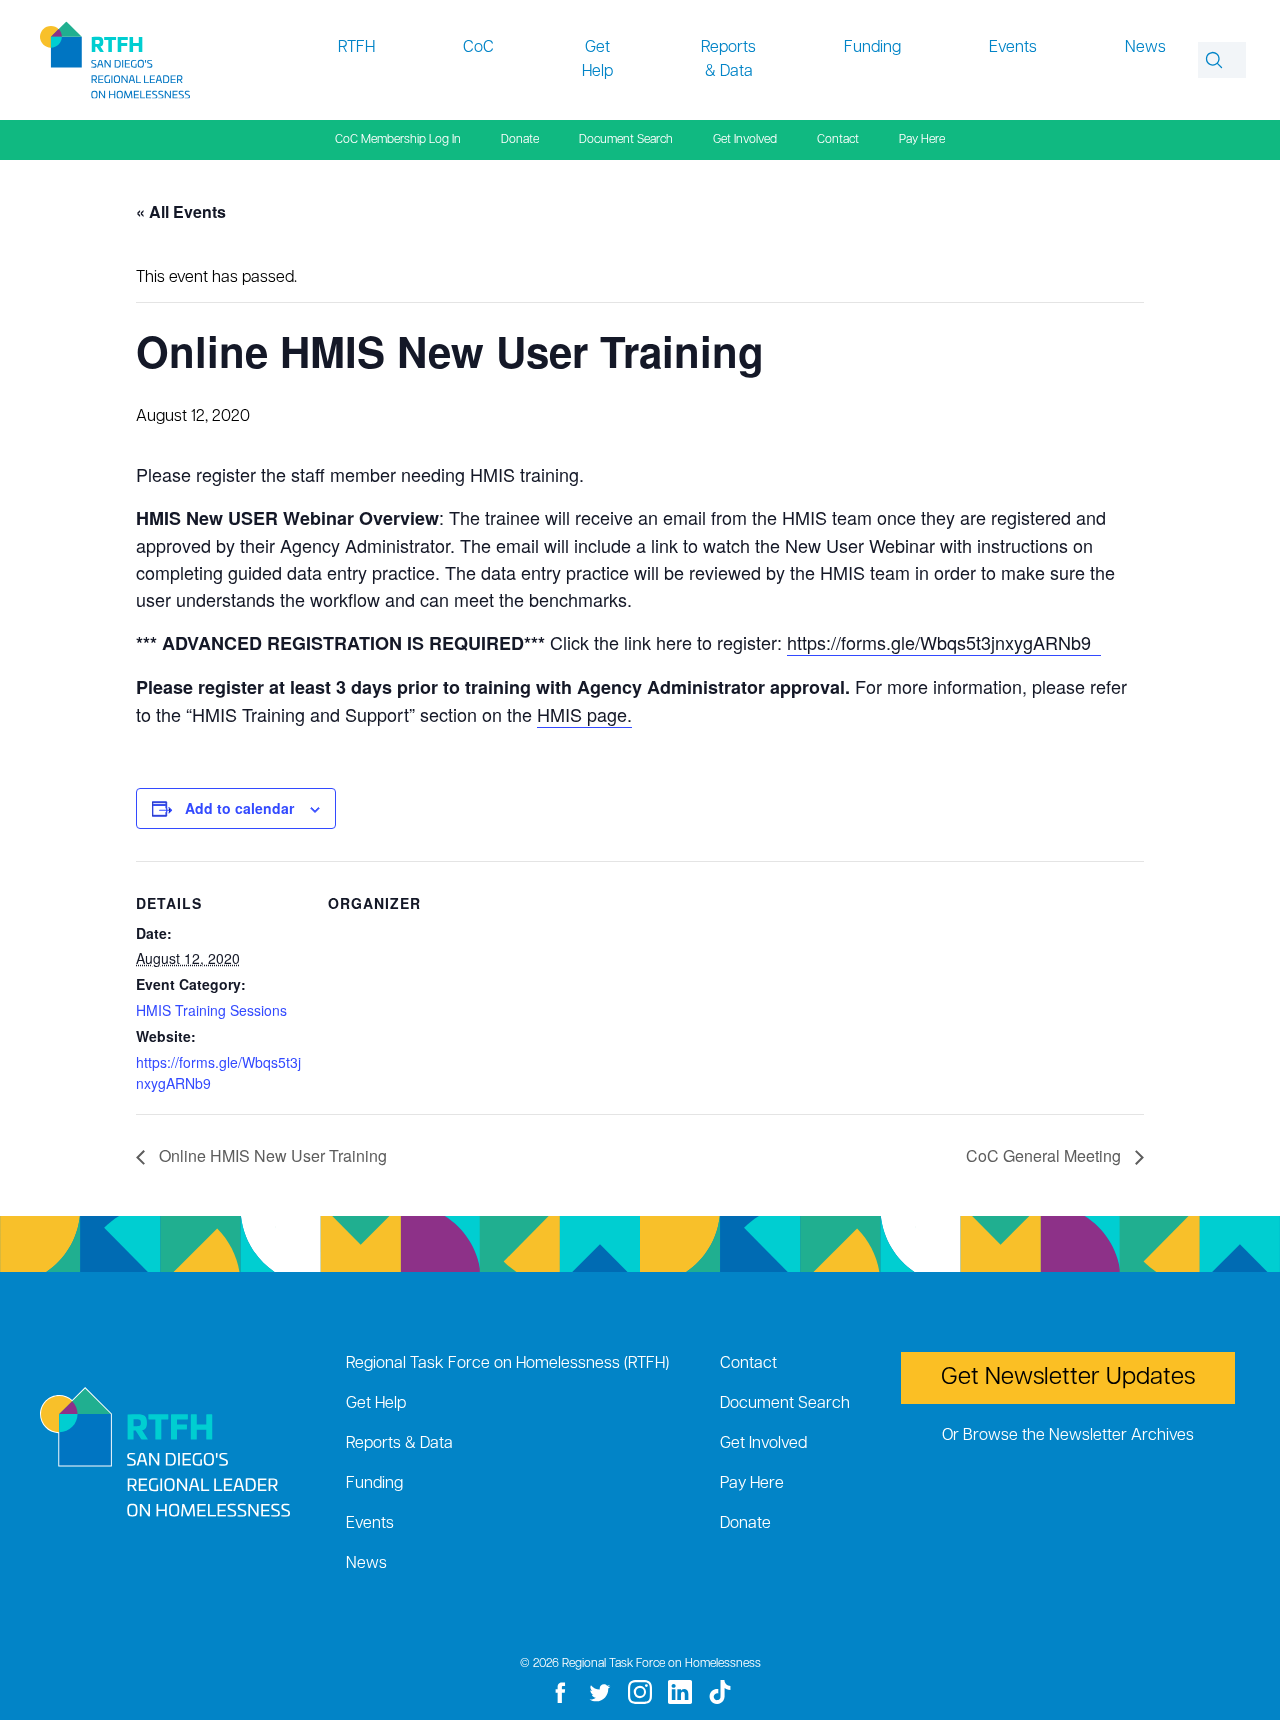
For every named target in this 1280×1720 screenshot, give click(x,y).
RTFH (356, 48)
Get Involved (745, 140)
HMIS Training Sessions (211, 1010)
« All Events (181, 211)
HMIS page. (584, 714)
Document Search (626, 140)
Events (1013, 48)
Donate (520, 140)
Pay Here (922, 140)
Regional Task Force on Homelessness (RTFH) (507, 1364)
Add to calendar (239, 808)
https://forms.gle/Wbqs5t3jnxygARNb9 (944, 642)
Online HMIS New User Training (271, 1155)
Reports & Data (728, 60)
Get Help (597, 60)
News (1145, 48)
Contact (838, 140)
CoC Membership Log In (398, 140)
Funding (872, 48)
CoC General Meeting (1045, 1155)
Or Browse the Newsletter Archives (1068, 1436)
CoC (478, 48)
